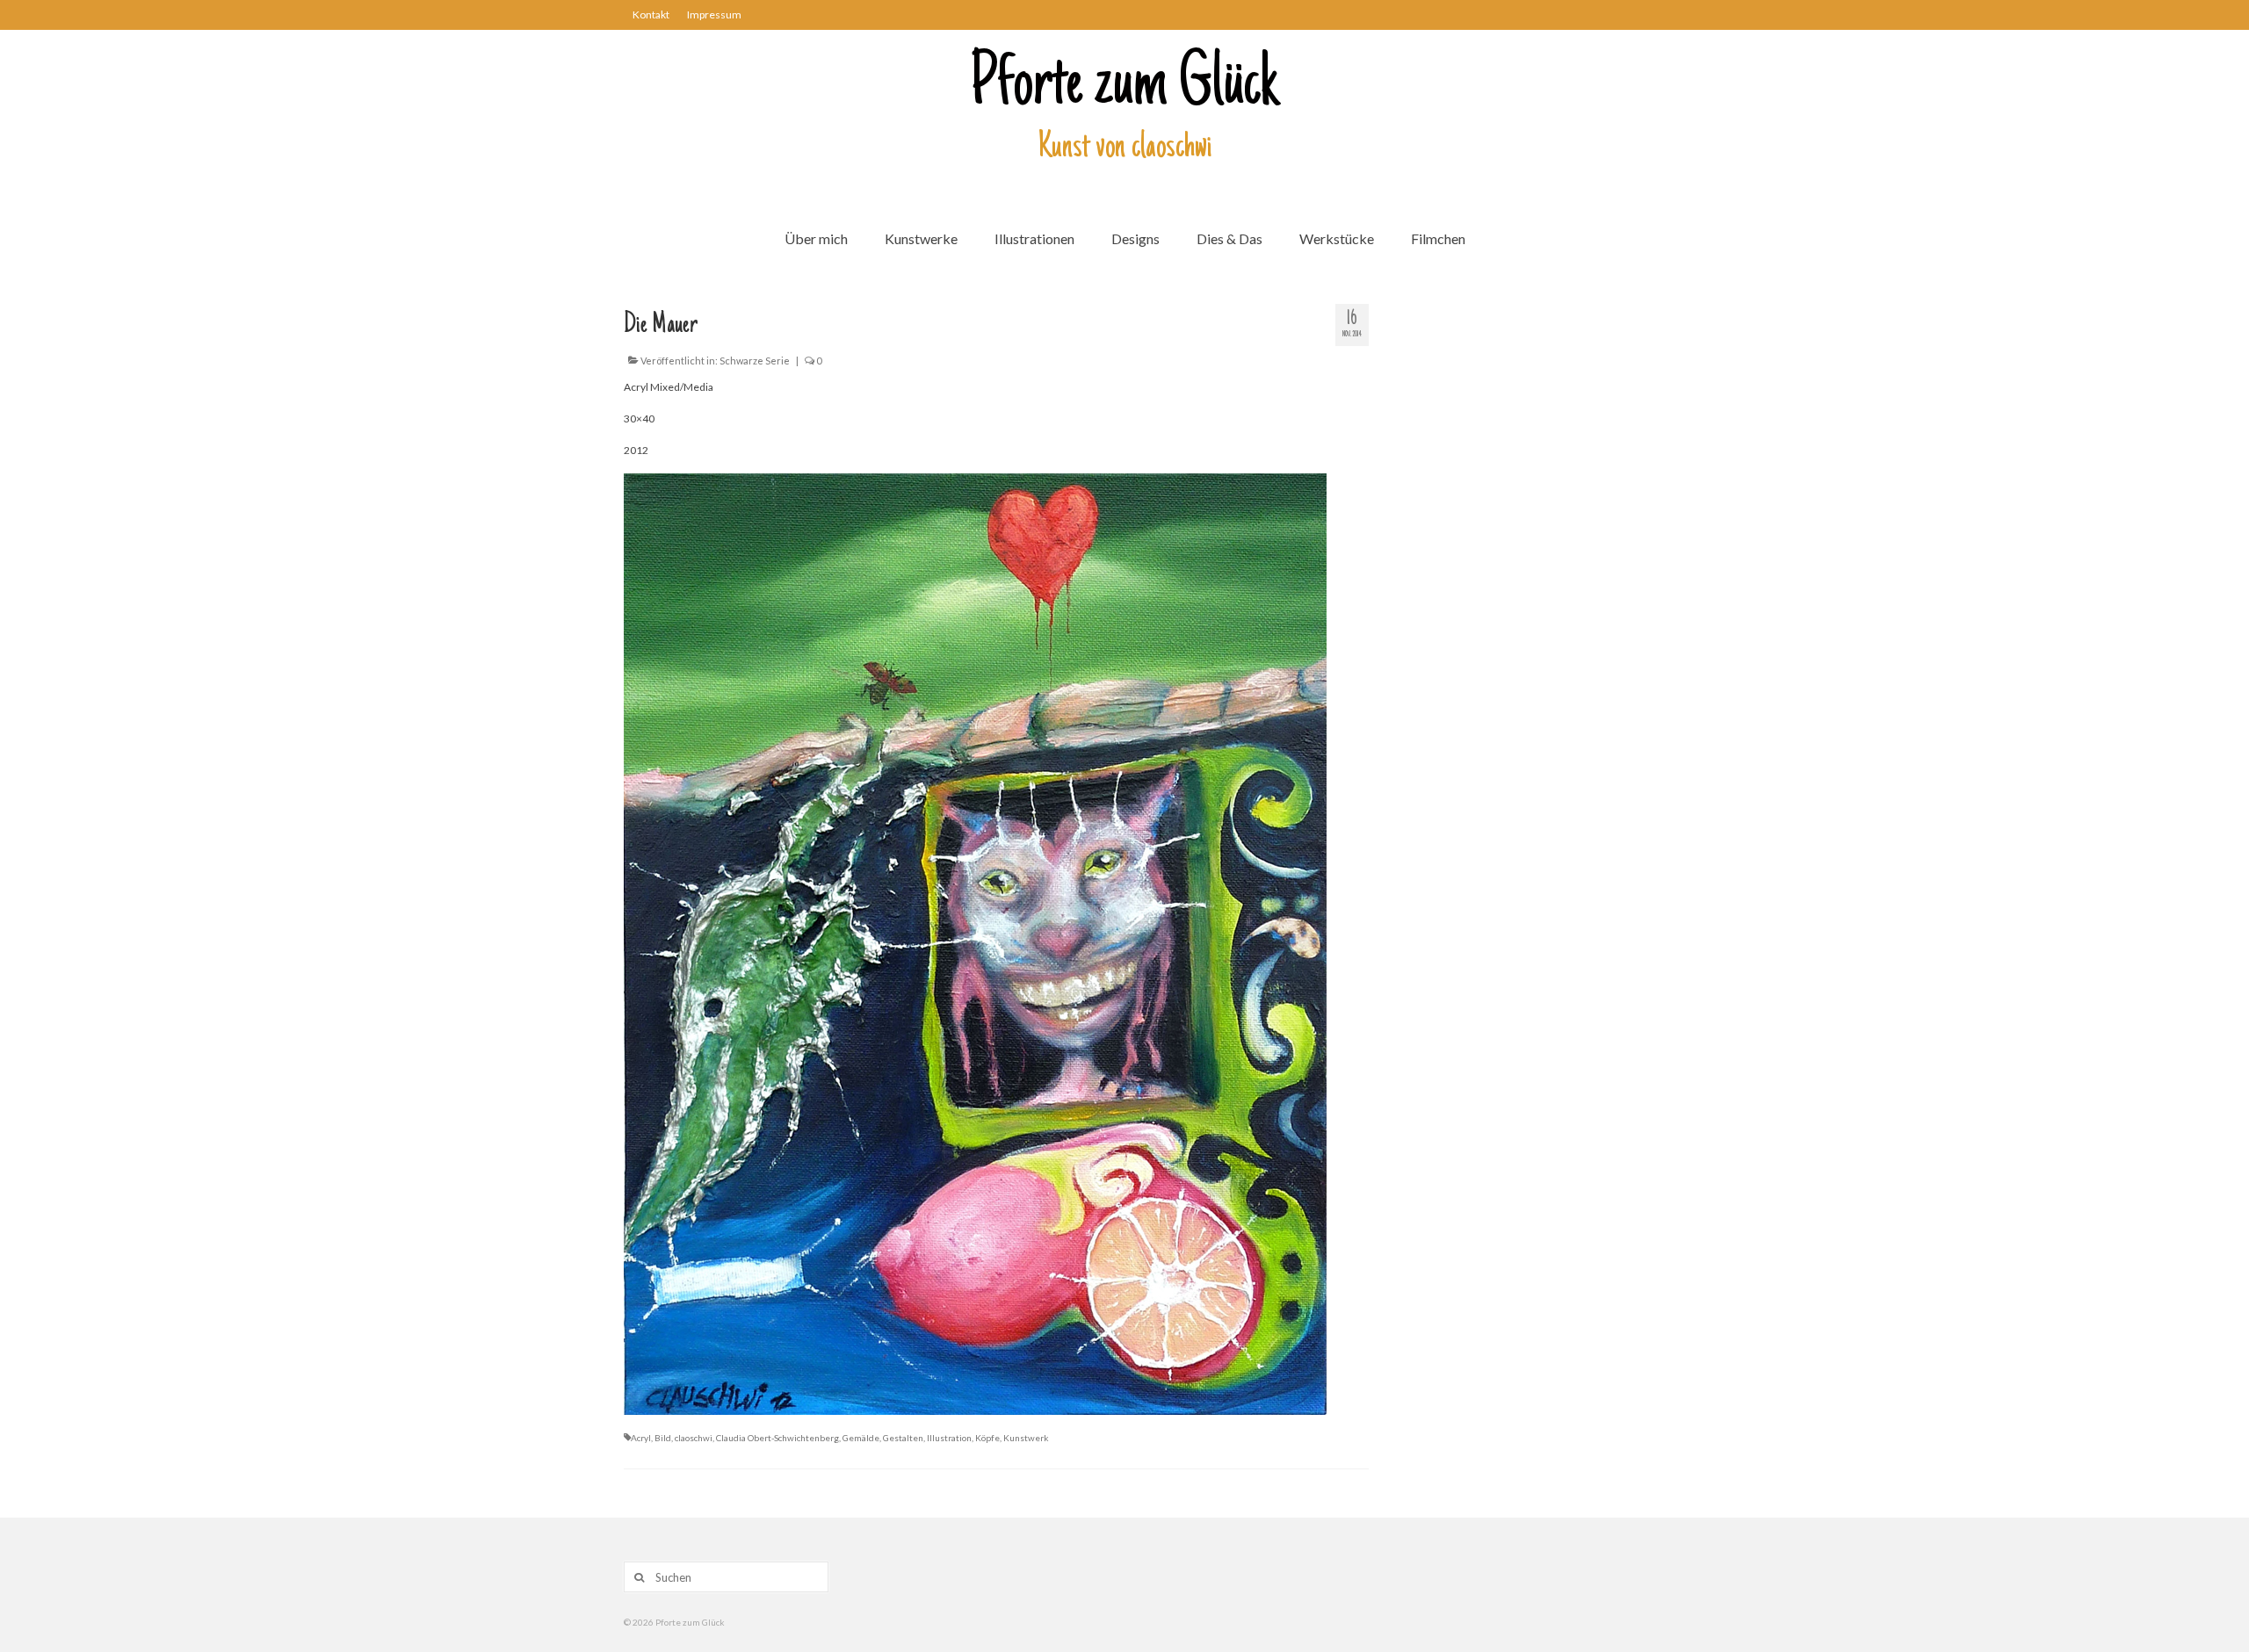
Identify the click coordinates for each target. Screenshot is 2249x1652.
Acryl (641, 1438)
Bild (663, 1438)
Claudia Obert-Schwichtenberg (777, 1438)
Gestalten (903, 1438)
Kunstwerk (1026, 1438)
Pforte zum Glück (1124, 87)
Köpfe (987, 1438)
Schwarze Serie (755, 361)
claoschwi (694, 1438)
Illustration (949, 1438)
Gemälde (861, 1438)
